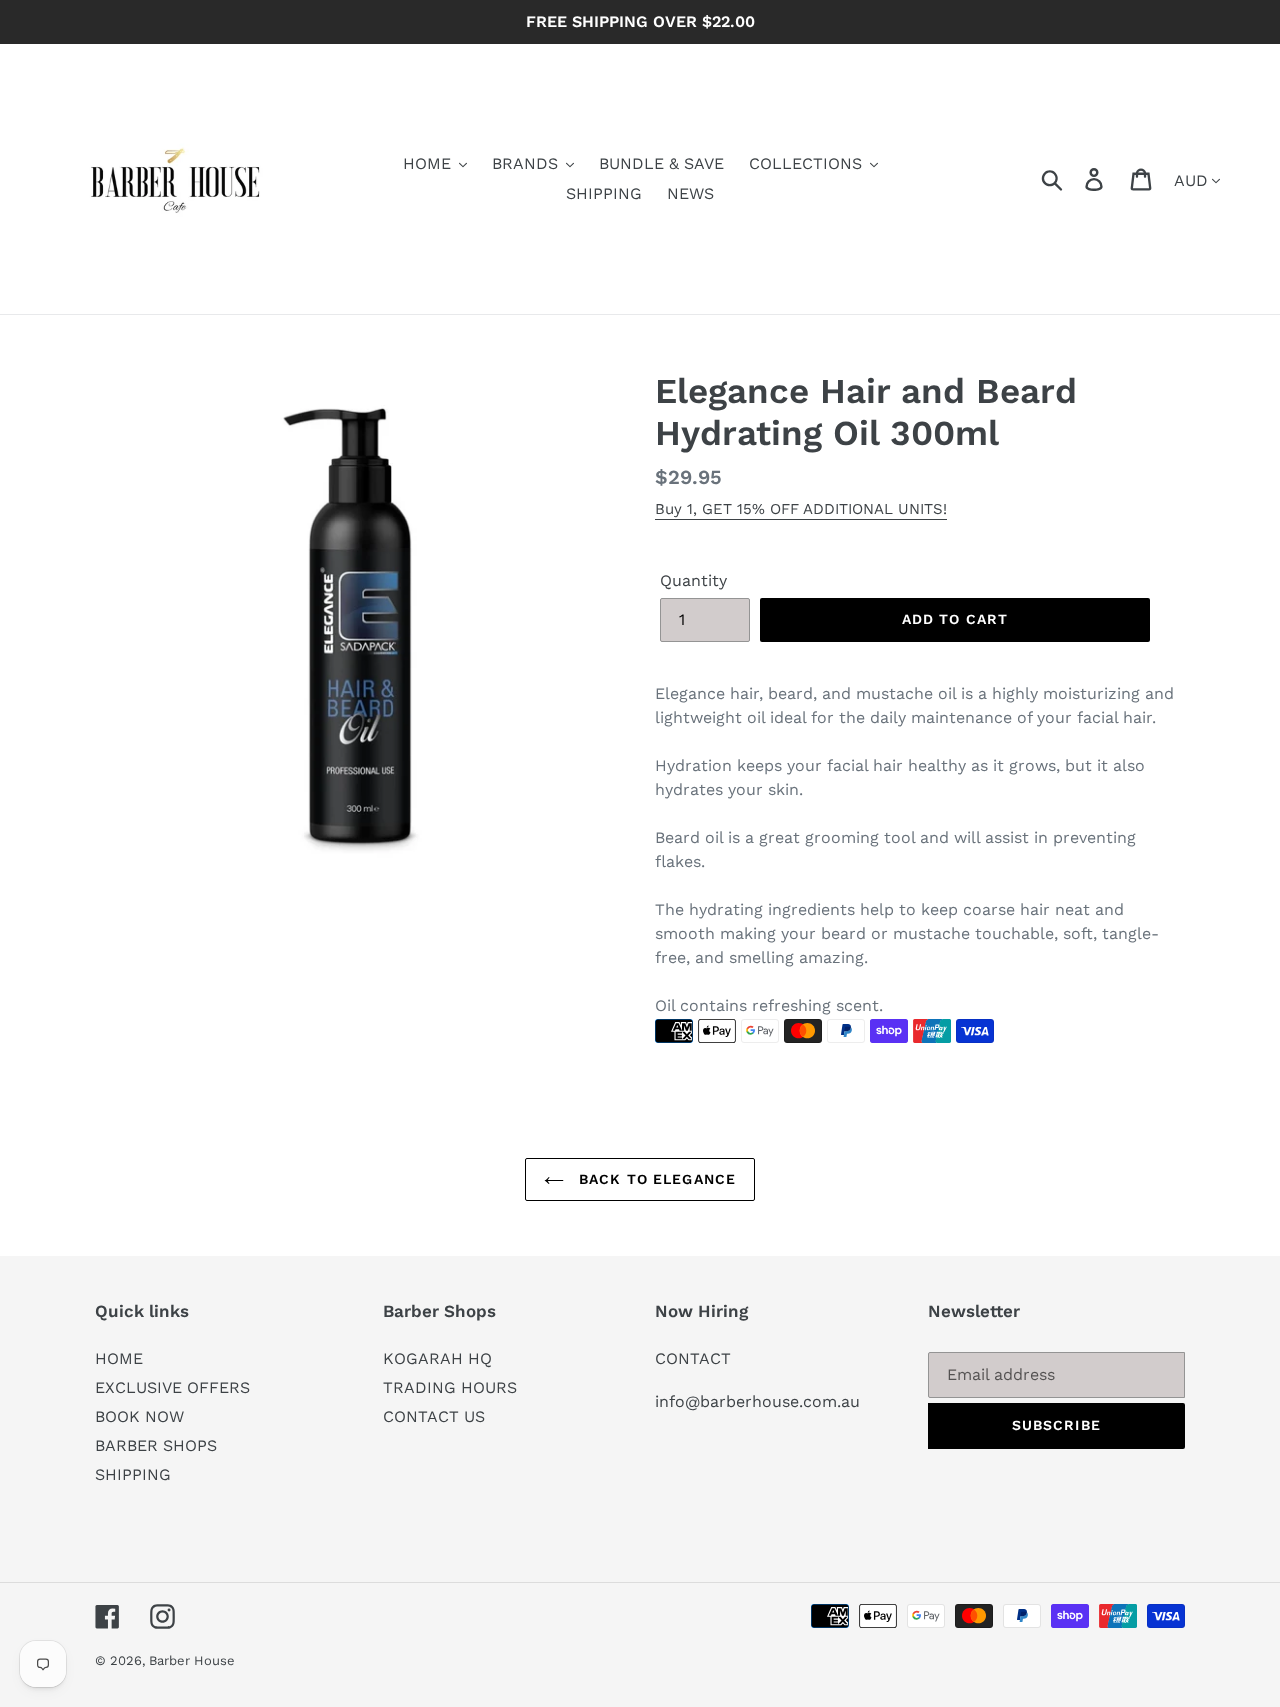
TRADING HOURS (450, 1387)
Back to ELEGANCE (655, 1179)
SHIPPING (133, 1474)
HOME (119, 1358)
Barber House (192, 1660)
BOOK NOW (139, 1416)
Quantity (693, 580)
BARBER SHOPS (156, 1445)
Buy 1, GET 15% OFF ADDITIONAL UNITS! (801, 509)
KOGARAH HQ (437, 1358)
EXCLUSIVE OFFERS (172, 1387)
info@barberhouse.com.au (757, 1401)
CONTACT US (434, 1416)
